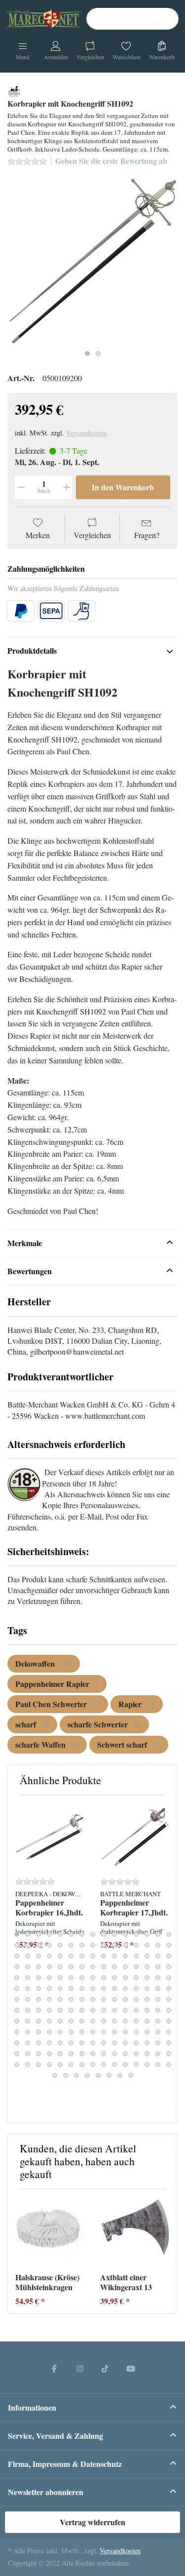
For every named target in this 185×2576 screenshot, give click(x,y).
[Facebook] (54, 2368)
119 (158, 2010)
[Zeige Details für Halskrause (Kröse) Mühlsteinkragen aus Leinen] (50, 2231)
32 (28, 1956)
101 (125, 1999)
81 (71, 1989)
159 (104, 2043)
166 (17, 2054)
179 (158, 2054)
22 (82, 1945)
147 (136, 2032)
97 (82, 1999)
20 (60, 1945)
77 (28, 1989)
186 (71, 2065)
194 (158, 2065)
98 (93, 1999)
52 (82, 1967)
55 (114, 1967)
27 (136, 1945)
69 (104, 1978)
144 (104, 2032)
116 (125, 2010)
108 (38, 2010)
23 (93, 1945)
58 (147, 1967)
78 (38, 1989)
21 (71, 1945)
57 (136, 1967)
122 (28, 2021)
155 (60, 2043)
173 (93, 2054)
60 (169, 1967)
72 (136, 1978)
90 (169, 1989)
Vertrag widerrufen (92, 2522)
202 (120, 2075)
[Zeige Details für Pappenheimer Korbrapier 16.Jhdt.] (50, 1837)
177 (136, 2054)
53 (93, 1967)
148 (147, 2032)
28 (147, 1945)
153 (38, 2043)
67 (82, 1978)
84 (104, 1989)
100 (114, 1999)
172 (82, 2054)
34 (49, 1956)
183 (38, 2065)
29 (158, 1945)
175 (114, 2054)
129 (104, 2021)
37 (82, 1956)
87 (136, 1989)
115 (114, 2010)
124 (49, 2021)
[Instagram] (80, 2368)
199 (87, 2075)
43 (147, 1956)
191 (125, 2065)
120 (169, 2010)
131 (125, 2021)
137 (28, 2032)
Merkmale (25, 1243)
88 (147, 1989)
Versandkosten (87, 433)
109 (49, 2010)
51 (71, 1967)
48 (38, 1967)
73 (147, 1978)
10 (114, 1934)
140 (60, 2032)
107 (28, 2010)
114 (104, 2010)
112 (82, 2010)
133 (147, 2021)
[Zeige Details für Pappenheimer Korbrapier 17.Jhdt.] (135, 1837)
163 (147, 2043)
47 (28, 1967)
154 (49, 2043)
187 (82, 2065)
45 (169, 1956)
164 (158, 2043)
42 (136, 1956)
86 (125, 1989)
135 (169, 2021)
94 (49, 1999)
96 (71, 1999)
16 (17, 1945)
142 (82, 2032)
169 (49, 2054)
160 (114, 2043)
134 (158, 2021)
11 (125, 1934)
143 (93, 2032)
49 (49, 1967)
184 (49, 2065)
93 (38, 1999)
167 (28, 2054)
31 (17, 1956)
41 (125, 1956)
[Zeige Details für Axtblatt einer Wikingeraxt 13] (135, 2231)
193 (147, 2065)
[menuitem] (44, 1664)
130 (114, 2021)
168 (38, 2054)
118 (147, 2010)
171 (71, 2054)
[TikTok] (106, 2368)
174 (104, 2054)
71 (125, 1978)
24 (104, 1945)
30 (169, 1945)
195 (169, 2065)
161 (125, 2043)
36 (71, 1956)
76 (17, 1989)
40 (114, 1956)
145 (114, 2032)
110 (60, 2010)
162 (136, 2043)
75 (169, 1978)
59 (158, 1967)
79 (49, 1989)
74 (158, 1978)
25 (114, 1945)
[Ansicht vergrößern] (92, 260)
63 (38, 1978)
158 (93, 2043)
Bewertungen (30, 1271)
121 (17, 2021)
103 (147, 1999)
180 (169, 2054)
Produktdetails (32, 650)
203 (131, 2075)
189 (104, 2065)
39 (104, 1956)
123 (38, 2021)
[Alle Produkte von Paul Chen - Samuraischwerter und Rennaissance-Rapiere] (14, 90)
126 (71, 2021)
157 (82, 2043)
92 (28, 1999)
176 (125, 2054)
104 (158, 1999)
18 (38, 1945)
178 (147, 2054)
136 (17, 2032)
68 (93, 1978)
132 (136, 2021)
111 (71, 2010)
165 (169, 2043)
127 (82, 2021)
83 (93, 1989)
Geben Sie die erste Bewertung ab (111, 161)
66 (71, 1978)
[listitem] (92, 260)
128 (93, 2021)
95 (60, 1999)
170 (60, 2054)
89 (158, 1989)
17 (28, 1945)
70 (114, 1978)
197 (66, 2075)
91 (17, 1999)
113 (93, 2010)
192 (136, 2065)
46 (17, 1967)
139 (49, 2032)
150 (169, 2032)
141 (71, 2032)
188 (93, 2065)
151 (17, 2043)
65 (60, 1978)
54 (104, 1967)
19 (49, 1945)
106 (17, 2010)
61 (17, 1978)
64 (49, 1978)
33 (38, 1956)
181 (17, 2065)
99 (104, 1999)
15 (169, 1934)
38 (93, 1956)
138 (38, 2032)
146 (125, 2032)
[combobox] (132, 19)
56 (125, 1967)
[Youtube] (131, 2368)
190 (114, 2065)
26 (125, 1945)
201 (109, 2075)
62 (28, 1978)
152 (28, 2043)
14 (158, 1934)
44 (158, 1956)
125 (60, 2021)
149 (158, 2032)
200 (98, 2075)
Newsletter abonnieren (46, 2492)
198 (76, 2075)
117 (136, 2010)
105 (169, 1999)
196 (55, 2075)
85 (114, 1989)
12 (136, 1934)
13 (147, 1934)
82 (82, 1989)
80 (60, 1989)
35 (60, 1956)
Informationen (32, 2407)
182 (28, 2065)
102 (136, 1999)
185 (60, 2065)
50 (60, 1967)
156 (71, 2043)
